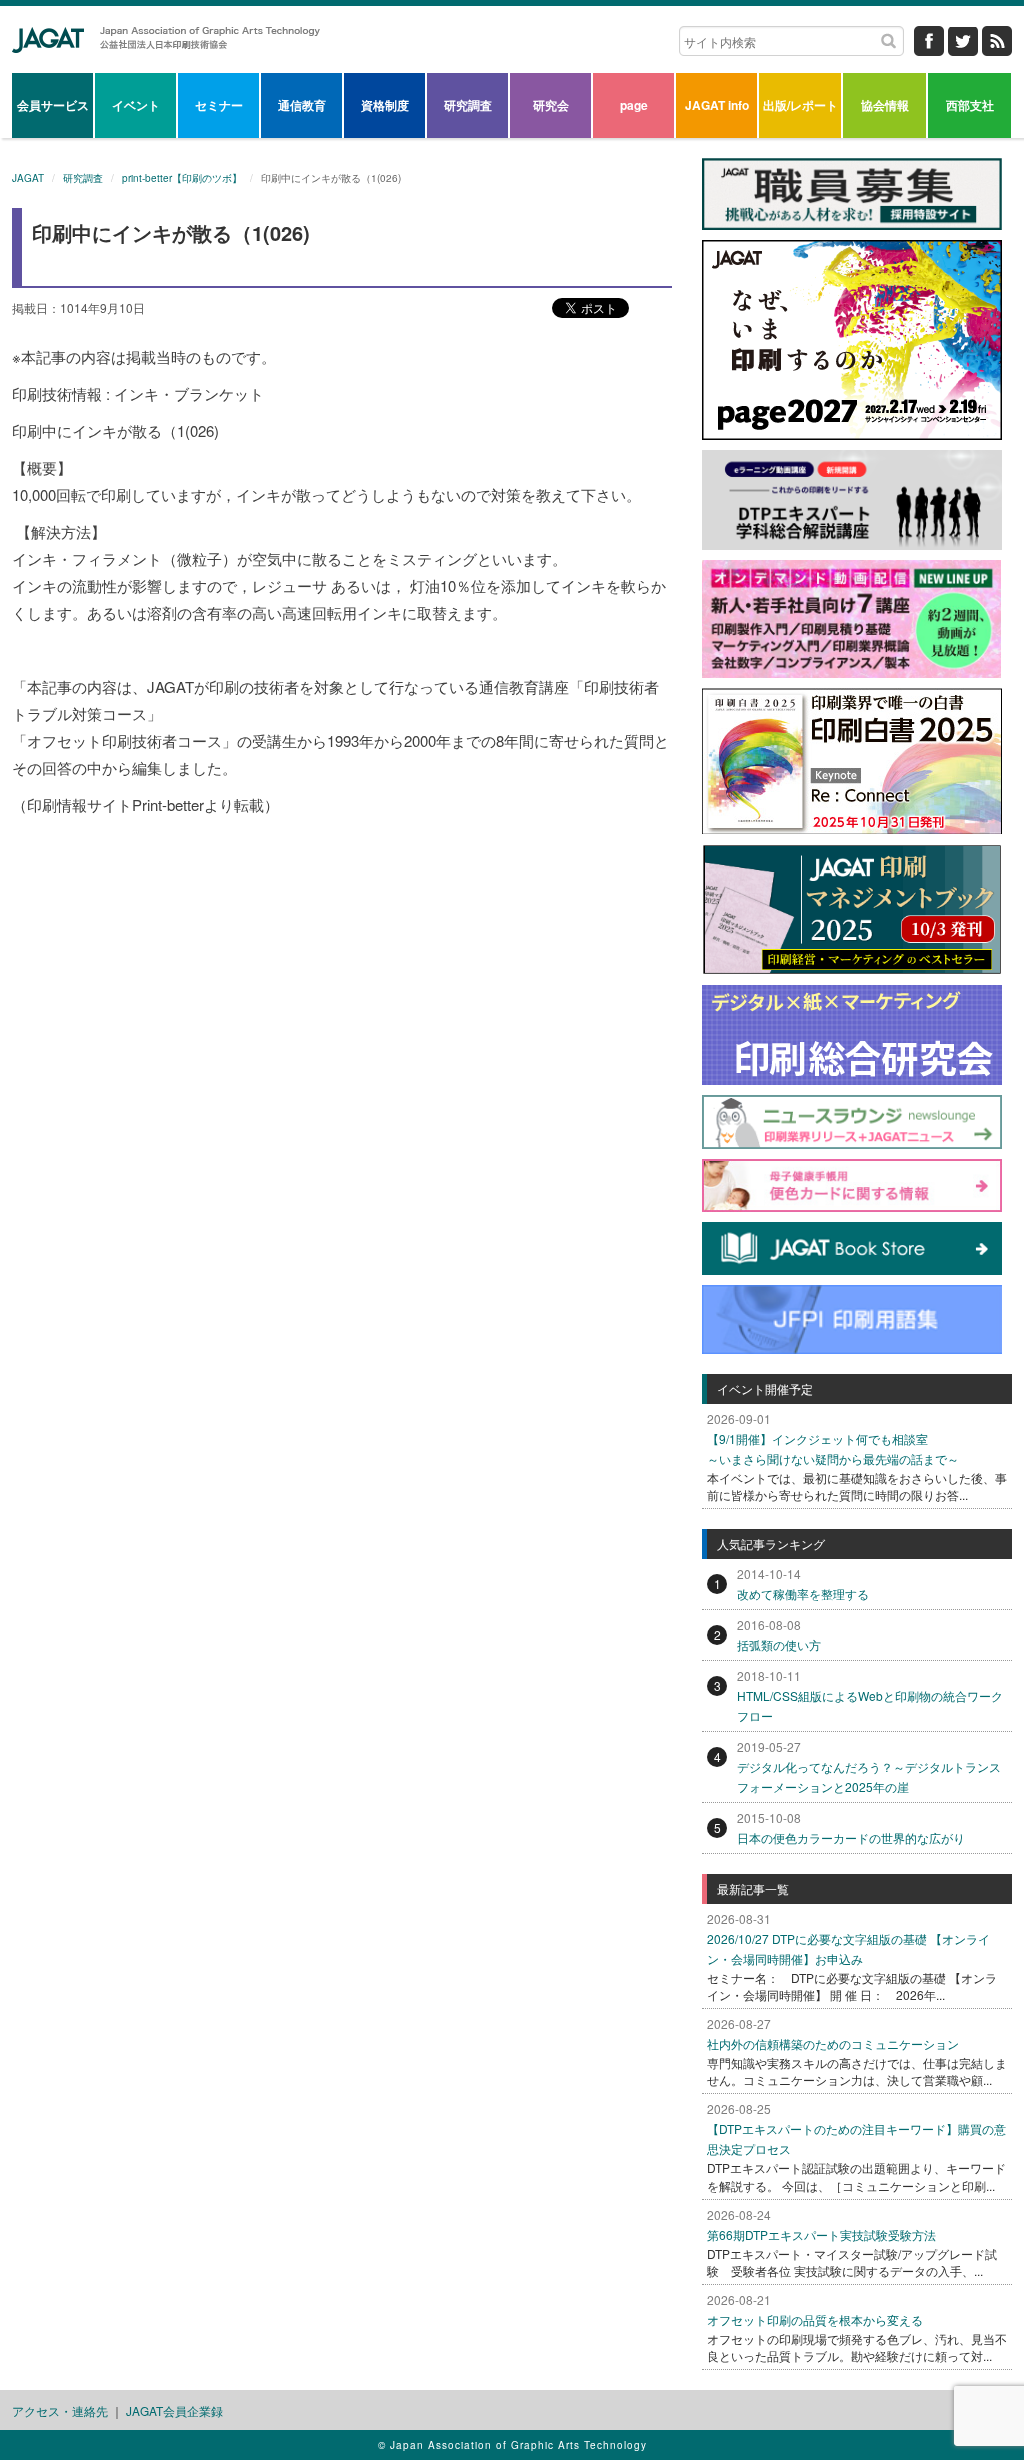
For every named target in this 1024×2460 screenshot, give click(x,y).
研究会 (551, 105)
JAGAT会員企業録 (174, 2410)
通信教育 (302, 105)
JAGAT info (717, 105)
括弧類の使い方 (779, 1644)
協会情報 (885, 105)
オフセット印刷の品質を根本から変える (815, 2319)
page (634, 105)
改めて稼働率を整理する (803, 1593)
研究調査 (468, 105)
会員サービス (53, 105)
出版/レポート (800, 105)
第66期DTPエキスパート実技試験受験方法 (821, 2234)
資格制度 (385, 105)
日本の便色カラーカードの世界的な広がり (851, 1837)
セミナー (219, 105)
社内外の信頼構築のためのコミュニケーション (833, 2043)
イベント (136, 105)
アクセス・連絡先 (60, 2410)
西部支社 (970, 105)
